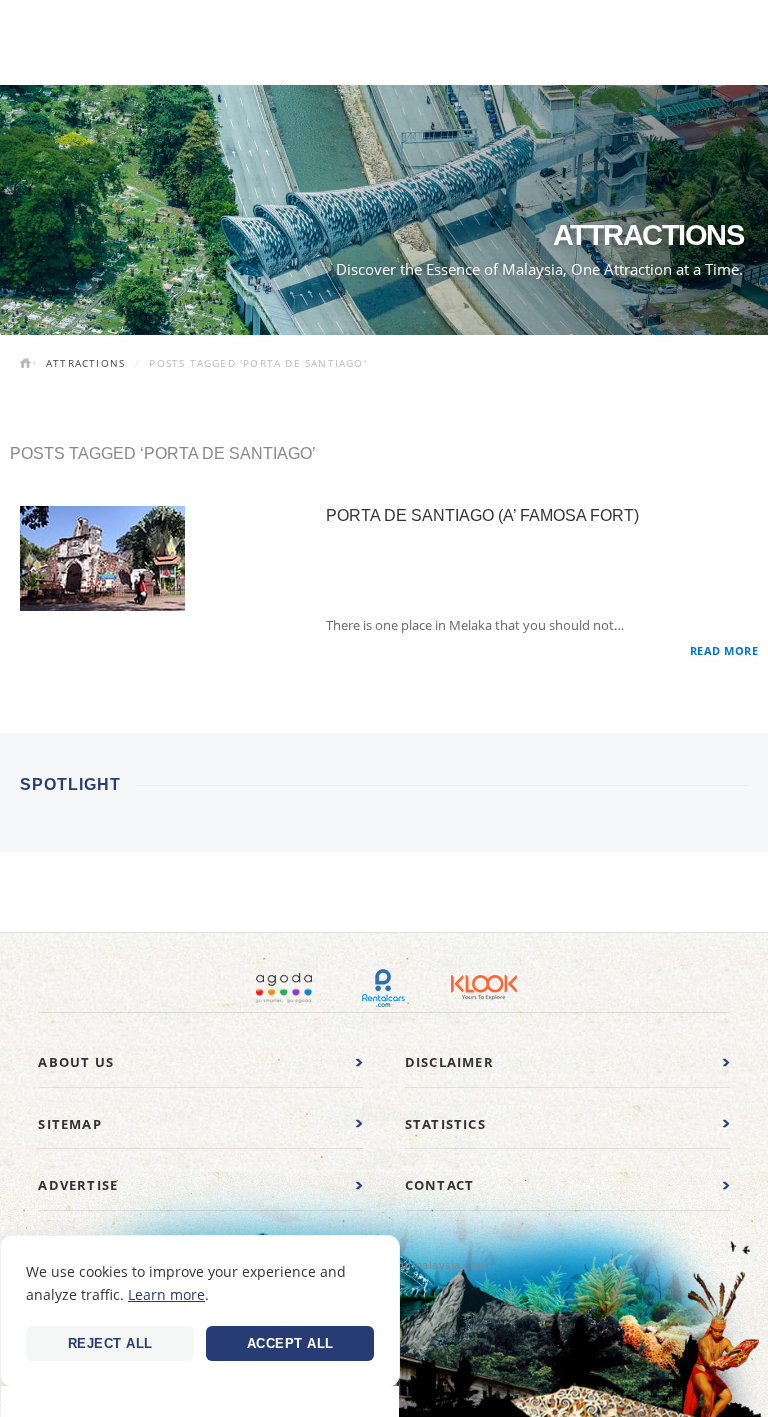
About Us (76, 1062)
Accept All (290, 1343)
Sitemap (69, 1124)
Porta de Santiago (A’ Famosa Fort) (482, 515)
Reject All (110, 1343)
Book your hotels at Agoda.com (284, 988)
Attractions (85, 363)
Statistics (445, 1124)
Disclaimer (449, 1062)
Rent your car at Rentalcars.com (384, 988)
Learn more (166, 1294)
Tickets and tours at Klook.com (484, 988)
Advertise (78, 1185)
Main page (28, 365)
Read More (724, 650)
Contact (439, 1185)
